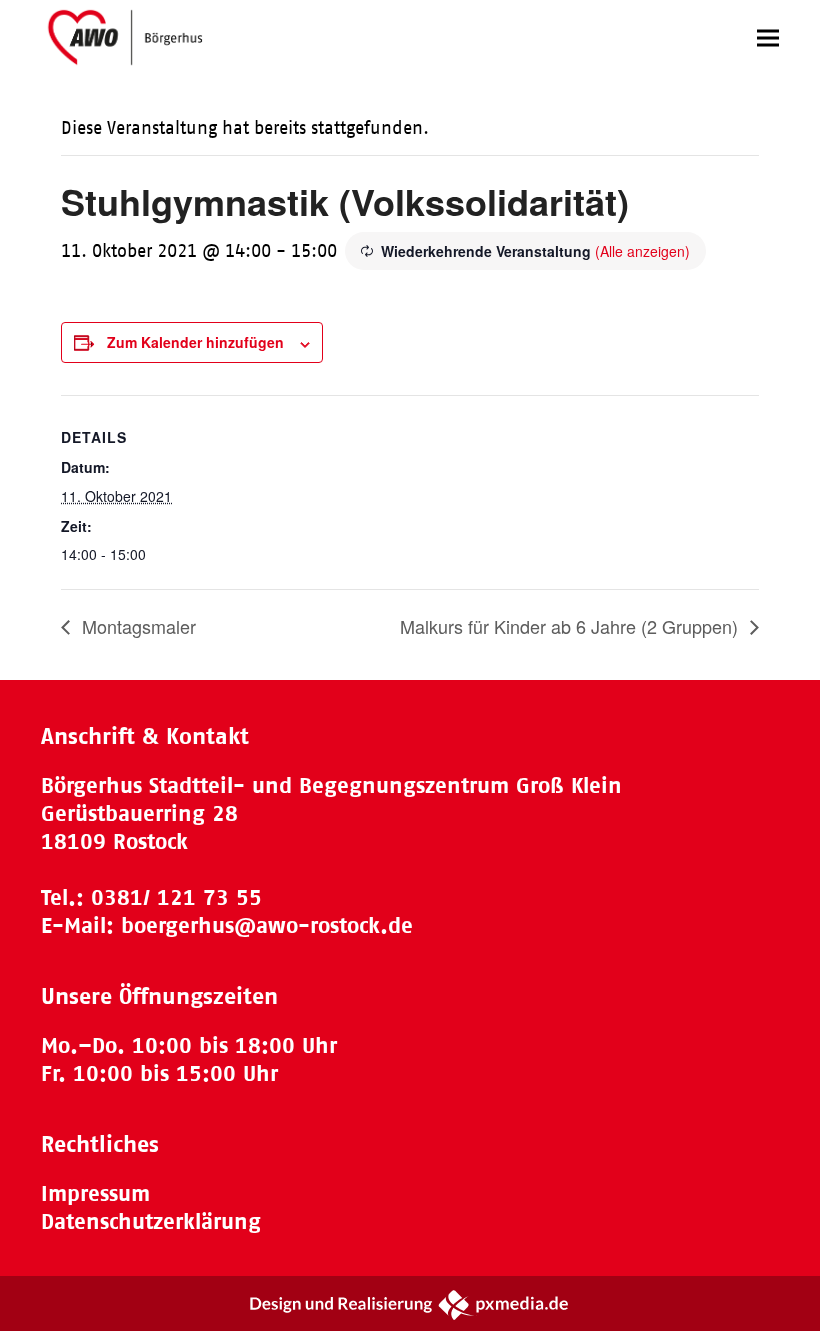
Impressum (95, 1193)
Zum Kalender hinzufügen (195, 342)
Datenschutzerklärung (151, 1221)
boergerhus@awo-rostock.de (267, 925)
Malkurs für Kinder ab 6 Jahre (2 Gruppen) (571, 626)
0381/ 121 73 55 (176, 897)
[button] (768, 37)
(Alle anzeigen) (642, 251)
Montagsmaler (136, 626)
